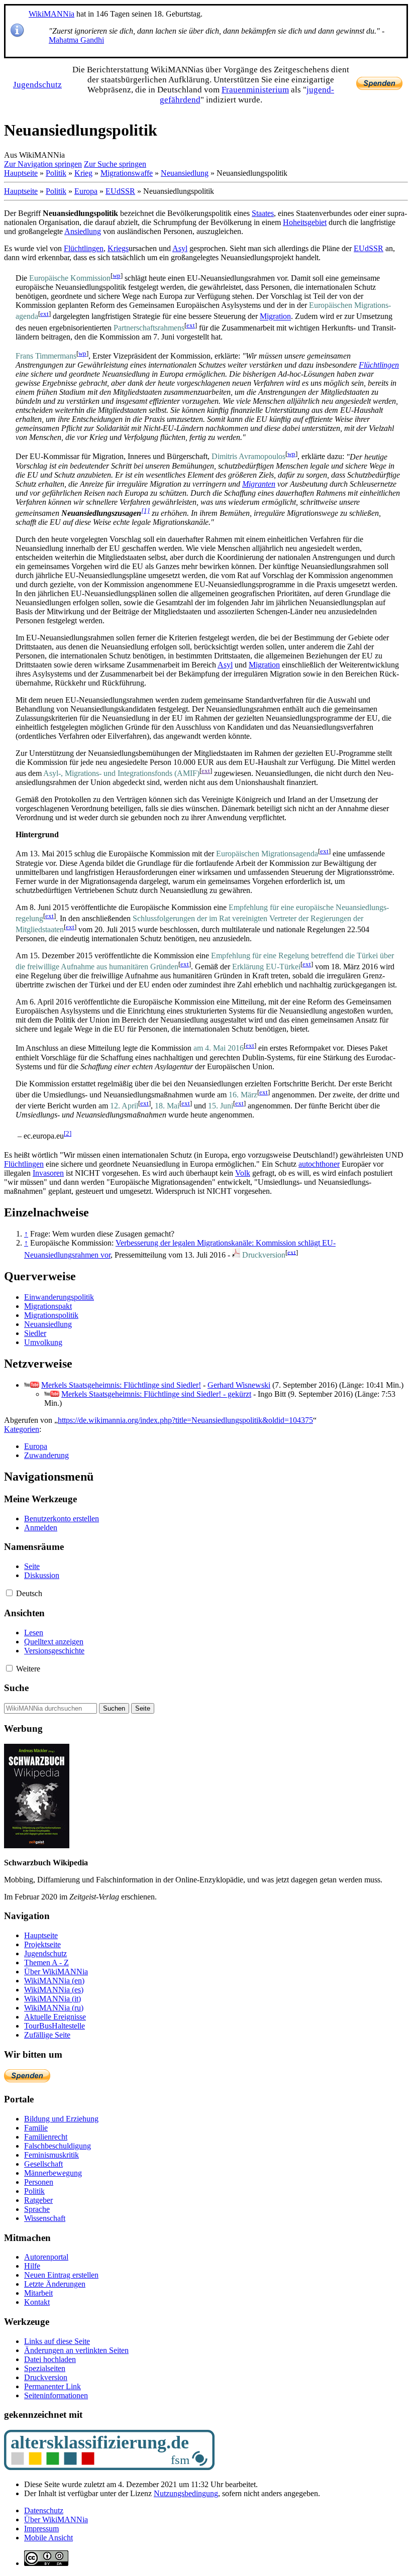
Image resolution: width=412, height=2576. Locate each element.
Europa (86, 191)
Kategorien (22, 1429)
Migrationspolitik (51, 1315)
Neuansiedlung (185, 173)
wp (117, 275)
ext (44, 314)
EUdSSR (120, 191)
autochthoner (319, 1164)
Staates (263, 213)
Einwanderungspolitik (59, 1297)
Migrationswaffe (127, 173)
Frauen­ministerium (255, 90)
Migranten (259, 484)
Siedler (35, 1333)
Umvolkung (43, 1342)
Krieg (83, 173)
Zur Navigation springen (43, 164)
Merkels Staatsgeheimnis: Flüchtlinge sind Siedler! (121, 1385)
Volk (243, 1173)
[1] (145, 511)
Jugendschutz (37, 85)
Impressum (41, 2529)
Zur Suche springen (115, 164)
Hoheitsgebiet (305, 222)
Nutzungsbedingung (186, 2493)
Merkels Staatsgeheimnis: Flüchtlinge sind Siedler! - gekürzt (156, 1394)
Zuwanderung (46, 1455)
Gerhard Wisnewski (239, 1385)
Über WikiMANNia (56, 2519)
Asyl (180, 248)
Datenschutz (44, 2510)
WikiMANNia (51, 14)
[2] (68, 1133)
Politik (56, 173)
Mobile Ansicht (48, 2538)
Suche (16, 1688)
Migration (275, 317)
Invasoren (48, 1173)
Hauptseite (21, 173)
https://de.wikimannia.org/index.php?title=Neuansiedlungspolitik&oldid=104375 (185, 1420)
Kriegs (118, 248)
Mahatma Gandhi (76, 40)
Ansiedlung (83, 231)
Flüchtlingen (84, 248)
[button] (9, 1593)
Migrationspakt (48, 1306)
